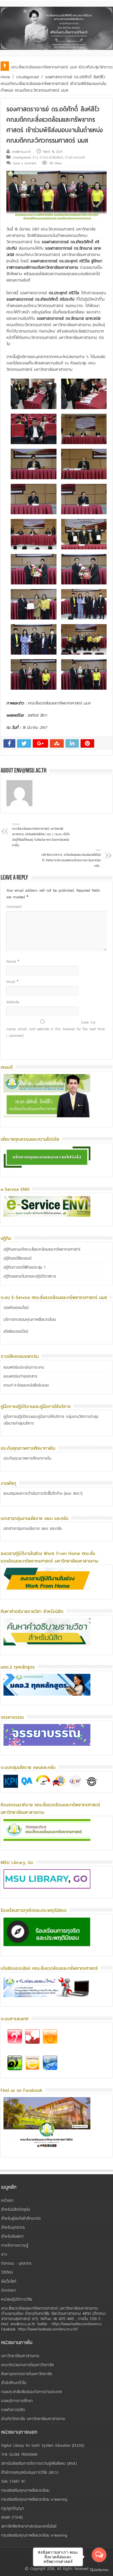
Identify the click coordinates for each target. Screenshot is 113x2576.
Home (5, 77)
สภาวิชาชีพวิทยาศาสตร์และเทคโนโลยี (29, 2526)
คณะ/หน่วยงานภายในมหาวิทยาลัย (28, 2365)
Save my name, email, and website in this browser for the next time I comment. (55, 1029)
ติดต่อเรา (9, 2290)
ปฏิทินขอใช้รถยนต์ (18, 1258)
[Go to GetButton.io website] (99, 2570)
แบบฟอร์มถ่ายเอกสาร (20, 1376)
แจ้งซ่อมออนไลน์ (16, 1331)
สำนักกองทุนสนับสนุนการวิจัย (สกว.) (30, 2472)
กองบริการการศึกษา (17, 2401)
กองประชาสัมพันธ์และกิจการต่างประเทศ (32, 2392)
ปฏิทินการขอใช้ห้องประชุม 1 (24, 1267)
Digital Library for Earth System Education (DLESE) (43, 2445)
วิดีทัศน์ (7, 2272)
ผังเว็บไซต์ (9, 2281)
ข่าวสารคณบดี (75, 157)
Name (13, 961)
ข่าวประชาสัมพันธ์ (51, 157)
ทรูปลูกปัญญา (13, 2508)
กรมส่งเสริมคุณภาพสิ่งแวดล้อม (25, 2490)
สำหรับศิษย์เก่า (12, 2236)
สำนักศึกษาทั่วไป (14, 2383)
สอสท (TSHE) (12, 2517)
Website (13, 1002)
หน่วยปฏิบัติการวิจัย (17, 2299)
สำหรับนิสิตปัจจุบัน (16, 2209)
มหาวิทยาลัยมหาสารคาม (20, 2356)
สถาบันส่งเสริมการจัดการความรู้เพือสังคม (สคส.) (39, 2463)
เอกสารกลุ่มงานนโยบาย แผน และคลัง (33, 1528)
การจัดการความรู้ (15, 2245)
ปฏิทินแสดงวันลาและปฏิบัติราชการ (30, 1276)
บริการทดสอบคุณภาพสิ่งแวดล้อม (30, 1319)
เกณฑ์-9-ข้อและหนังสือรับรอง (26, 1385)
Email (12, 982)
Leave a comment (25, 163)
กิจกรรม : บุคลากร (16, 2263)
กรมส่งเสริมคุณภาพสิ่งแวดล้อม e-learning (34, 2499)
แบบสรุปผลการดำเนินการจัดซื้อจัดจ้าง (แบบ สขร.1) (43, 1493)
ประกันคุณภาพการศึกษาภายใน (27, 1458)
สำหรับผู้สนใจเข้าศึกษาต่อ (21, 2218)
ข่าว (35, 157)
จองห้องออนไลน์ (16, 1308)
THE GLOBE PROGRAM (19, 2454)
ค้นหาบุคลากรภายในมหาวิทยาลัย (27, 2374)
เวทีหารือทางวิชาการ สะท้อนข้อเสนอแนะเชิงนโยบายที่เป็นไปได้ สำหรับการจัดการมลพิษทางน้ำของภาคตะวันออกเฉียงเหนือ (71, 858)
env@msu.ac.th (21, 152)
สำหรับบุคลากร (13, 2227)
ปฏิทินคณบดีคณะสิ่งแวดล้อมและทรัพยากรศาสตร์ (42, 1249)
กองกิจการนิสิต (13, 2410)
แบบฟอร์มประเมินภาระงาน (24, 1367)
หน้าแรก (7, 2200)
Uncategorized (28, 77)
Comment (14, 907)
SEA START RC (13, 2481)
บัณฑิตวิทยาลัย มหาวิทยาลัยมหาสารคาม (33, 2419)
